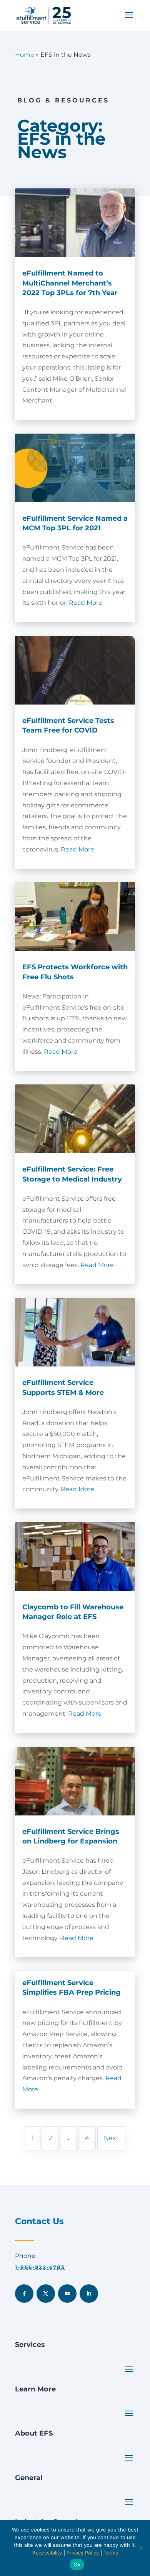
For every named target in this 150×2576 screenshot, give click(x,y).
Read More (86, 603)
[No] (140, 2548)
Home (25, 55)
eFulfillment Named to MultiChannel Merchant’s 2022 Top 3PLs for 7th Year (70, 283)
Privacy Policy (83, 2553)
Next (111, 2138)
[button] (129, 20)
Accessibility (47, 2553)
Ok (77, 2564)
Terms (111, 2553)
